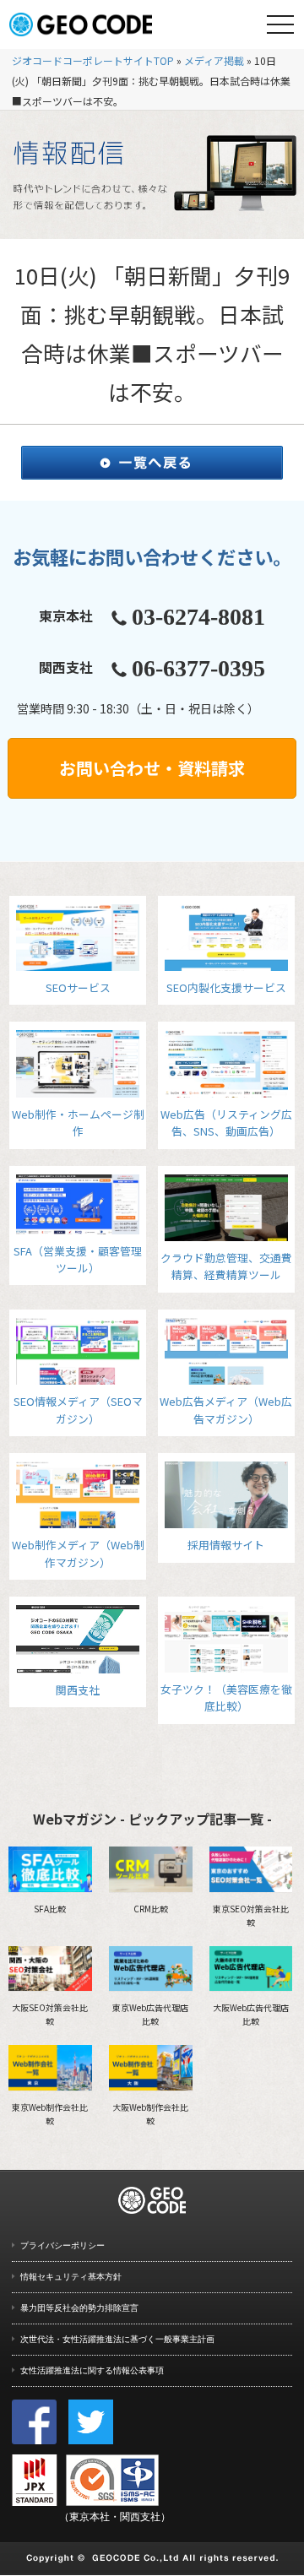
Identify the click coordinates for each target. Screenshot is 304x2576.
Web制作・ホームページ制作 (78, 1123)
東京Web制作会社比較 (50, 2114)
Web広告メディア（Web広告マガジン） (226, 1410)
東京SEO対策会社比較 (251, 1915)
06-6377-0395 (198, 668)
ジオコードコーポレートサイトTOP (93, 60)
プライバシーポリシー (62, 2245)
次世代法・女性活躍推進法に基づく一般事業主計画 (117, 2339)
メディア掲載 (214, 60)
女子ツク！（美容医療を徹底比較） (226, 1697)
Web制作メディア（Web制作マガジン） (78, 1553)
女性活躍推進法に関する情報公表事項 (92, 2370)
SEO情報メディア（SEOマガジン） (78, 1410)
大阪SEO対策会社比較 (50, 2014)
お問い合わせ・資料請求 (152, 768)
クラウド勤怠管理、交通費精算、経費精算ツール (226, 1266)
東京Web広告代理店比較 (150, 2014)
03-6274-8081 (198, 617)
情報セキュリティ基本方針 (71, 2277)
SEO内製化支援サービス (226, 987)
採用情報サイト (226, 1545)
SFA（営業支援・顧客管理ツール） (78, 1259)
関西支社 (78, 1689)
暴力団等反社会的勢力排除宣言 (79, 2308)
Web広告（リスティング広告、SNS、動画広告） (226, 1123)
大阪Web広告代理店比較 (251, 2014)
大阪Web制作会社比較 (150, 2114)
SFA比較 (50, 1909)
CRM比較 (151, 1909)
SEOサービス (78, 987)
